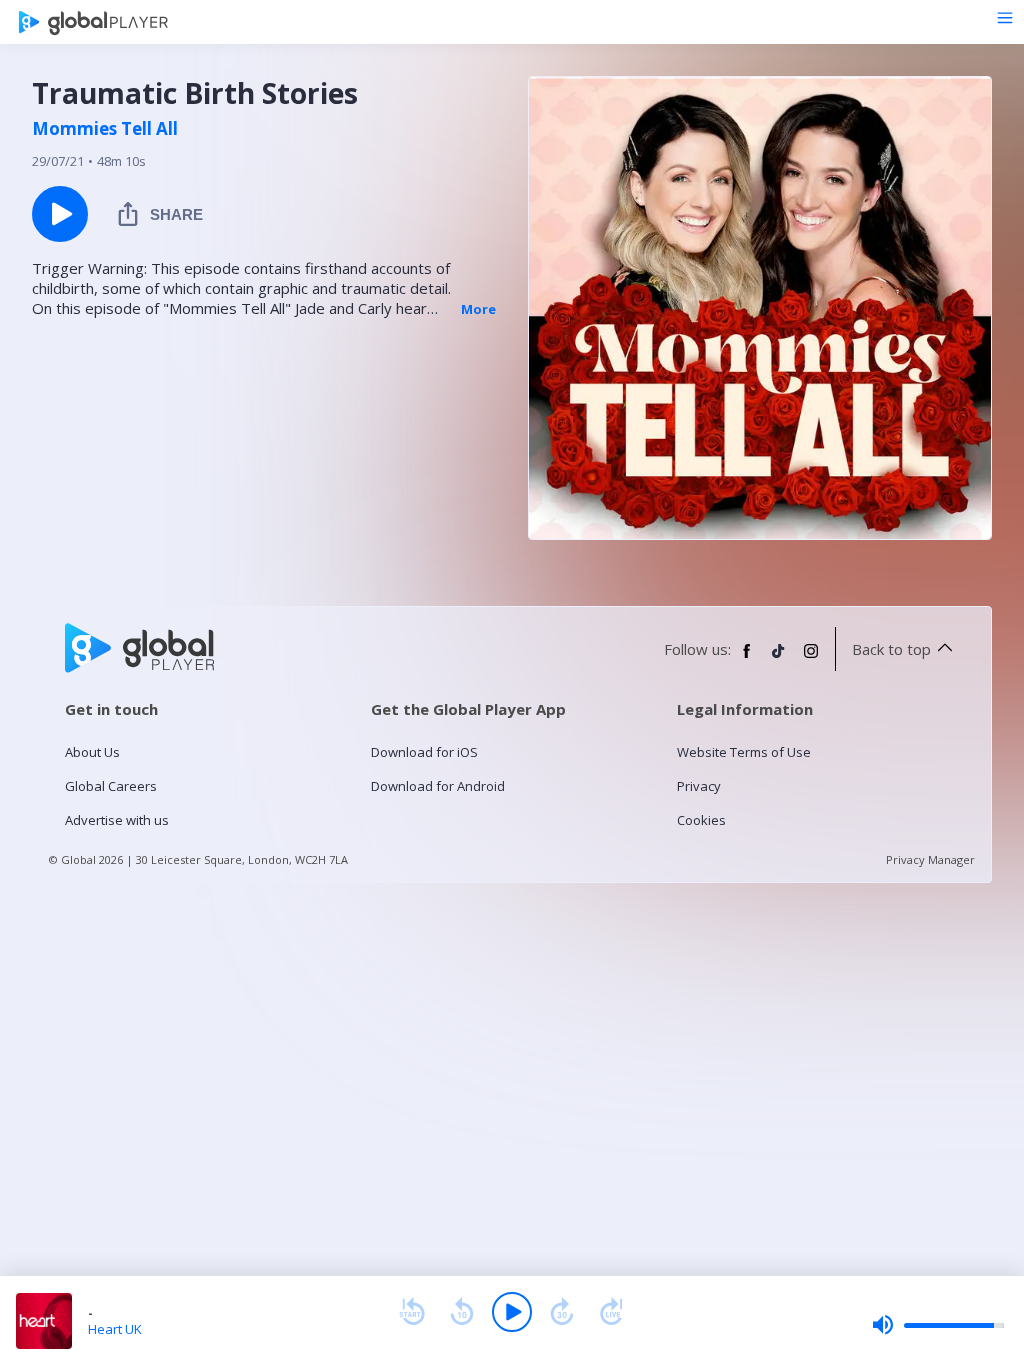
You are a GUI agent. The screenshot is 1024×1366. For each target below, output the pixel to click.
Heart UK (115, 1329)
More (478, 309)
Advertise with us (117, 820)
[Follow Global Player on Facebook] (747, 659)
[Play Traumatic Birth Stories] (60, 214)
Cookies (701, 820)
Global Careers (111, 786)
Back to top (891, 649)
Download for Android (438, 786)
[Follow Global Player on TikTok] (779, 659)
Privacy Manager (930, 859)
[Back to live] (612, 1312)
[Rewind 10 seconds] (462, 1312)
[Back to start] (412, 1312)
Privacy (699, 786)
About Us (92, 752)
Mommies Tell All (105, 129)
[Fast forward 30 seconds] (562, 1312)
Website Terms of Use (744, 752)
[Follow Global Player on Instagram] (811, 659)
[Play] (512, 1312)
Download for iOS (424, 752)
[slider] (938, 1325)
